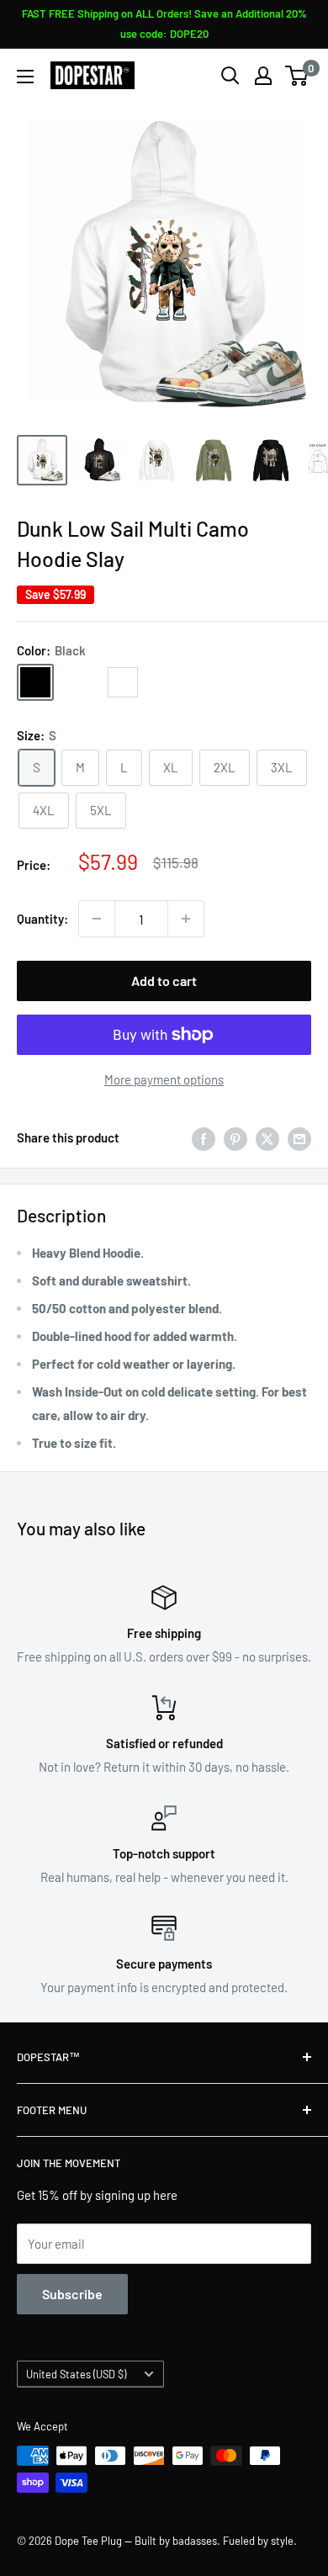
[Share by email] (299, 1137)
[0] (297, 76)
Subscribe (72, 2294)
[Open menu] (25, 77)
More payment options (164, 1079)
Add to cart (164, 981)
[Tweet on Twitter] (267, 1137)
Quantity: (42, 919)
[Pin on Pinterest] (235, 1137)
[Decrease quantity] (97, 919)
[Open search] (230, 76)
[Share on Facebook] (204, 1137)
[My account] (263, 76)
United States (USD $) (76, 2374)
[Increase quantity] (186, 919)
